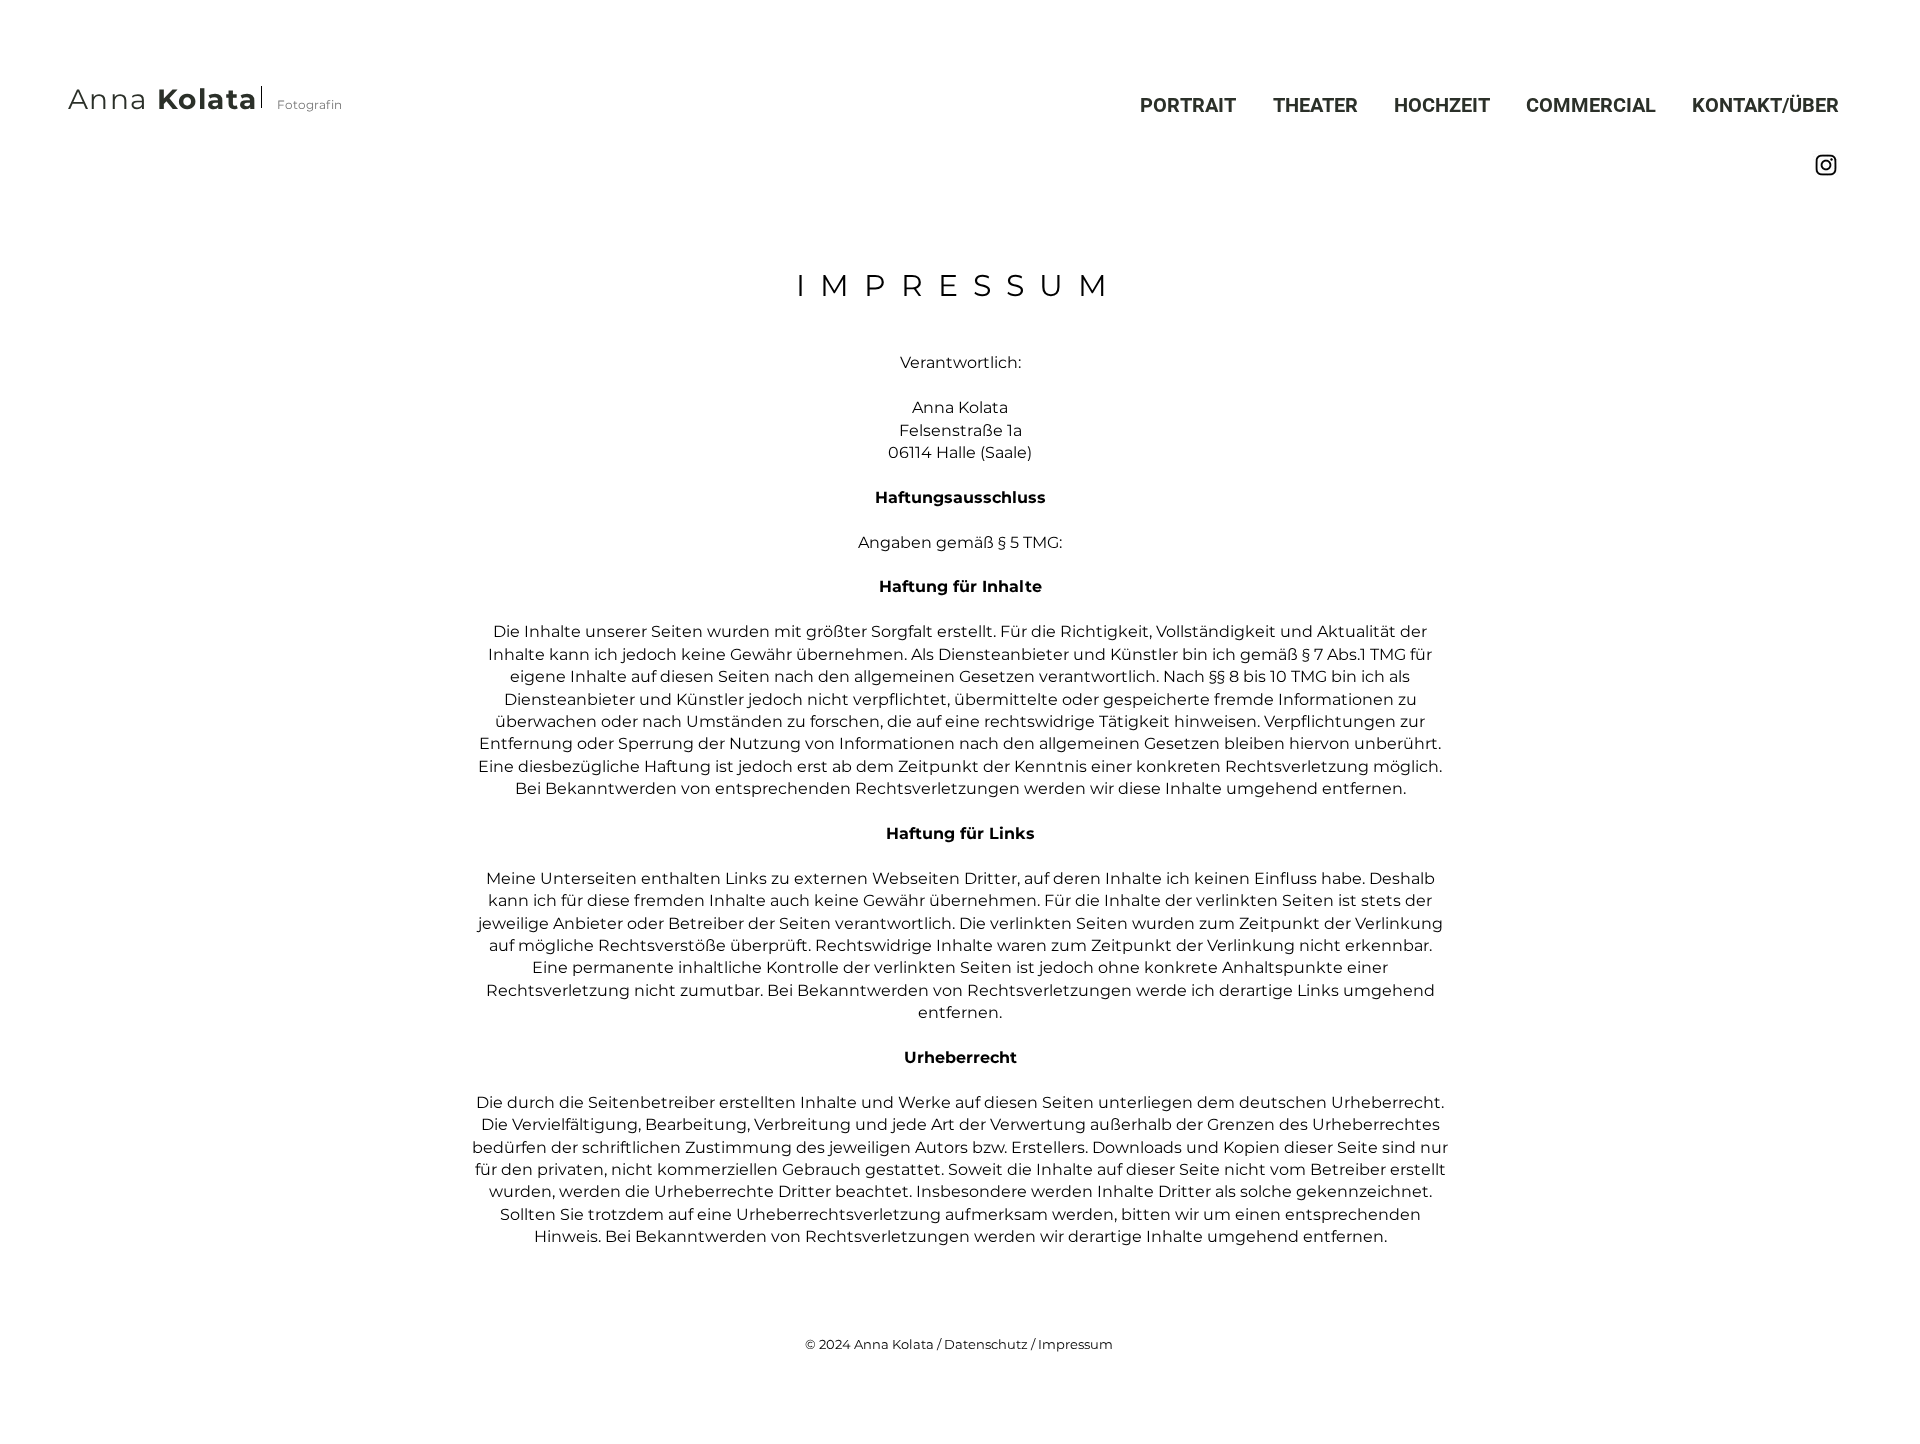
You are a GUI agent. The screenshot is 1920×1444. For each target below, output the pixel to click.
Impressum (1074, 1344)
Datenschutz (986, 1344)
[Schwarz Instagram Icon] (1826, 165)
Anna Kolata (894, 1344)
